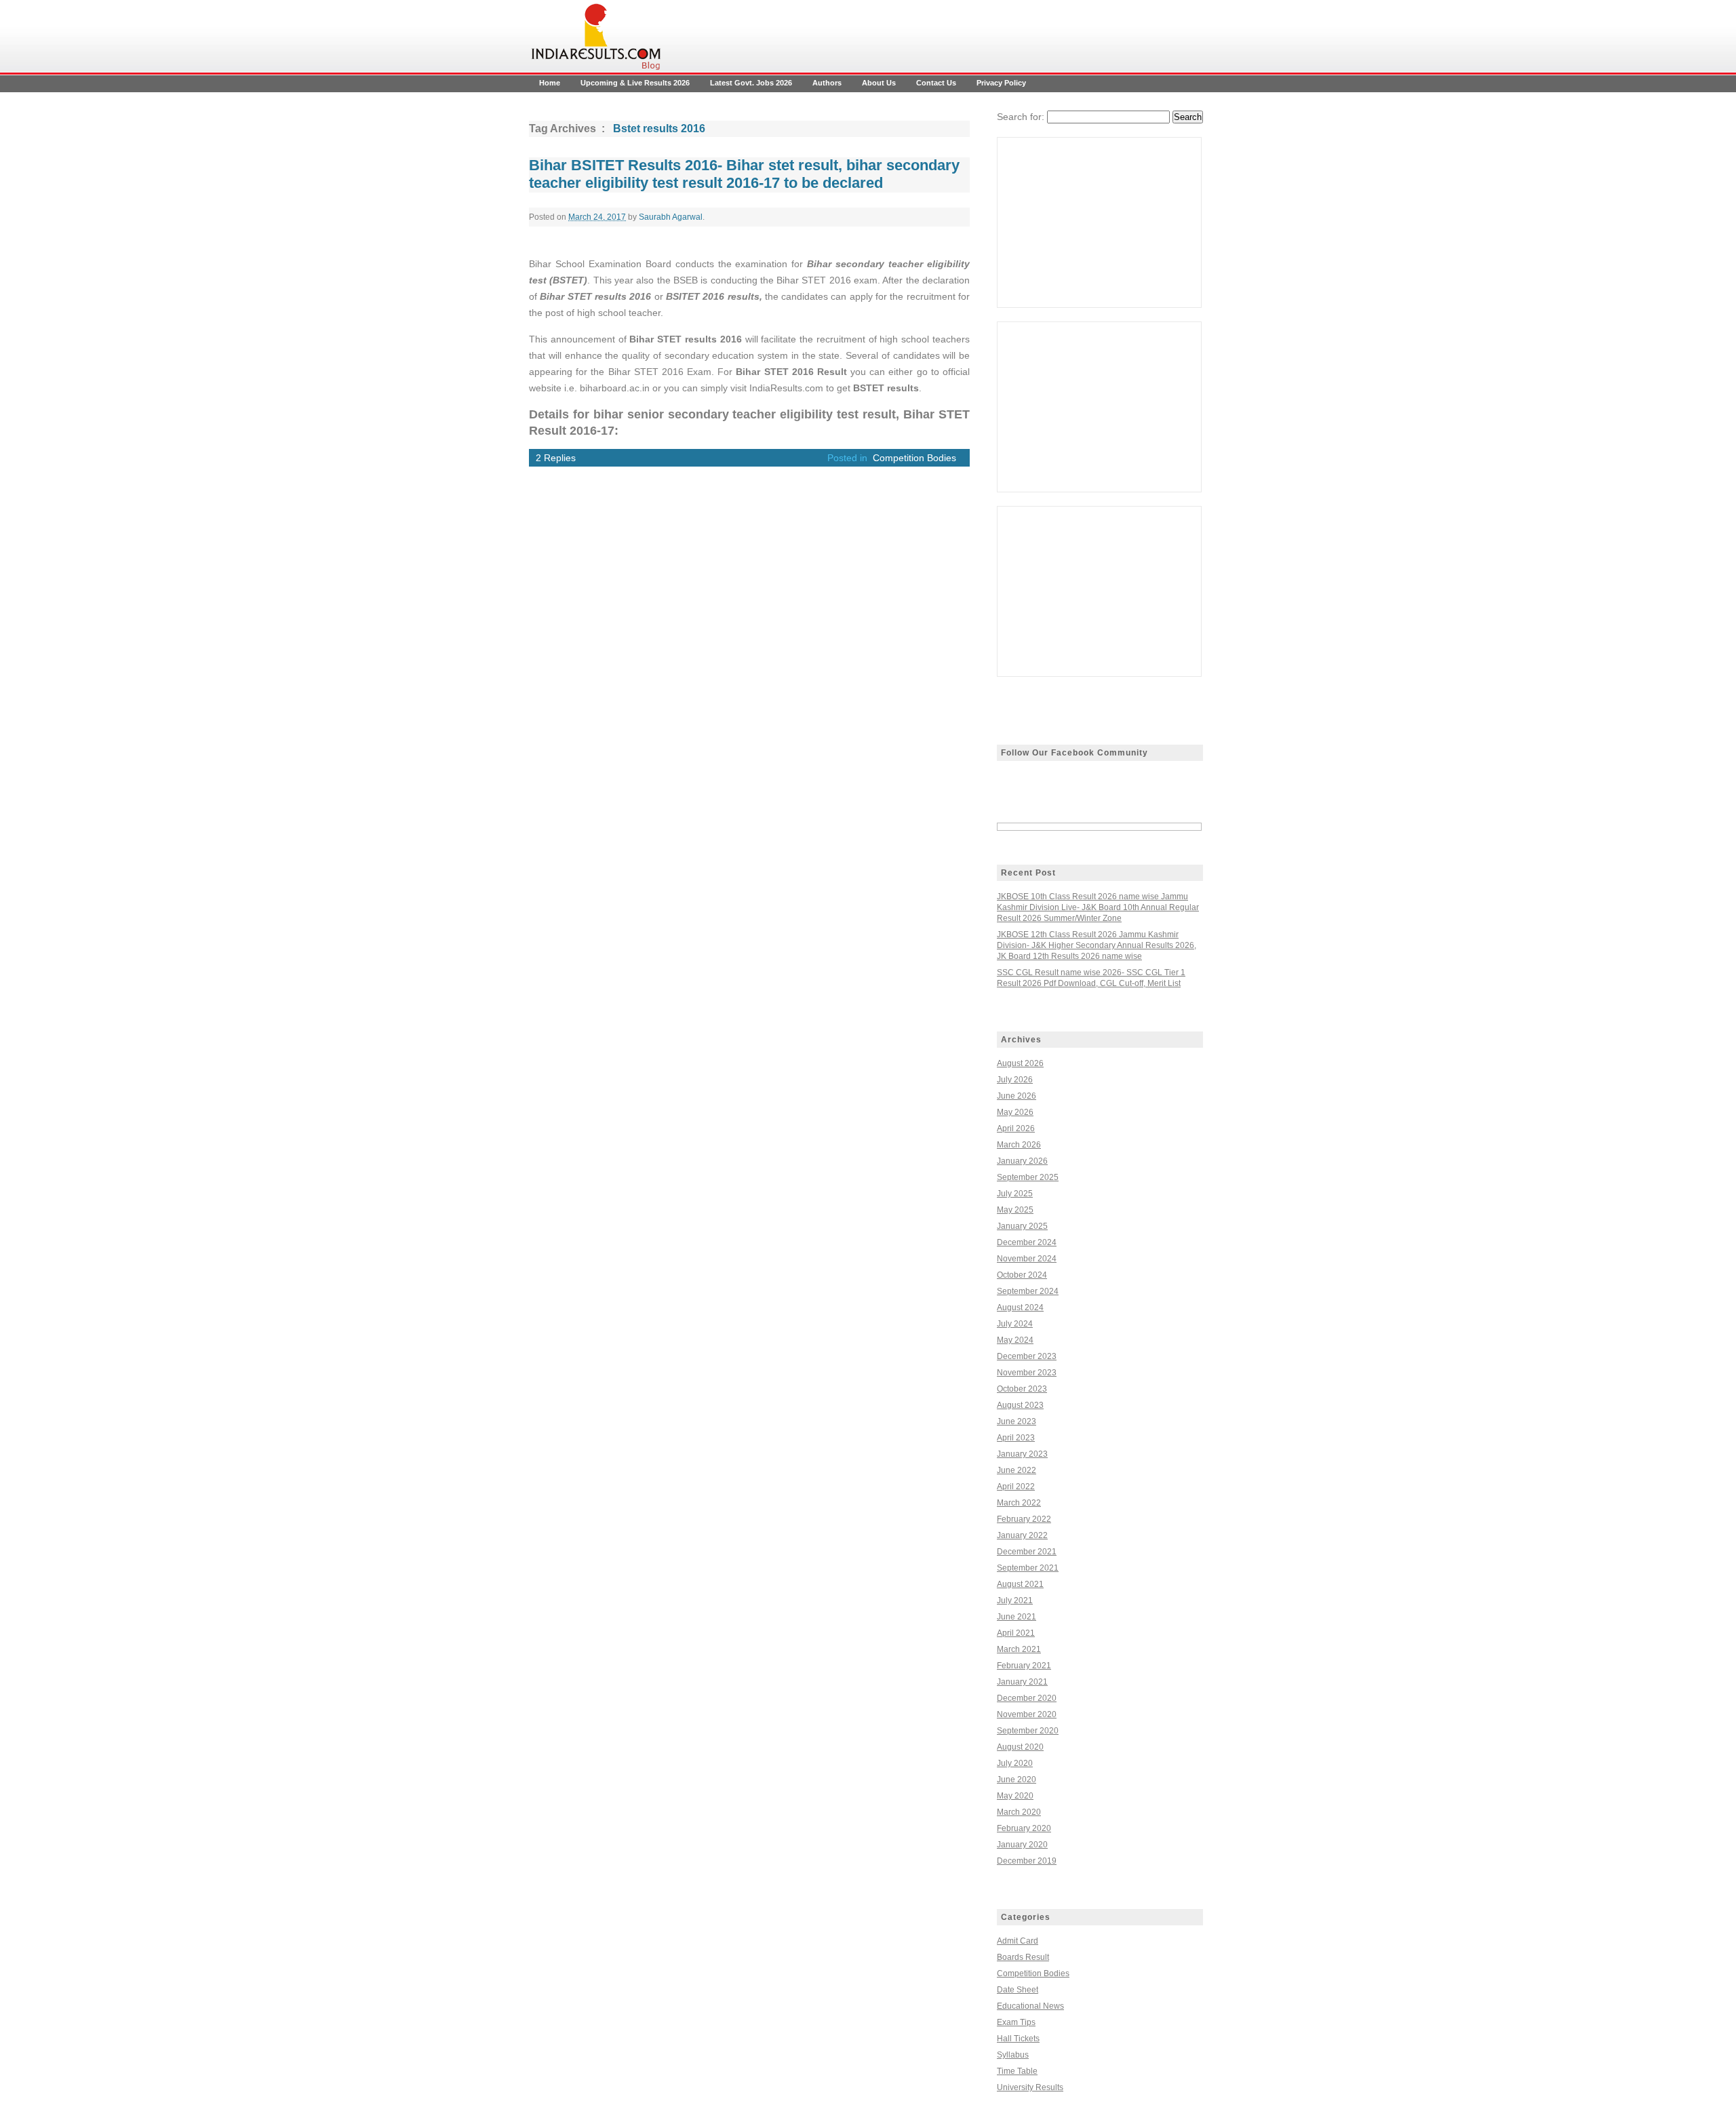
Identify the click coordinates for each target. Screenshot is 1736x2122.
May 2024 (1015, 1340)
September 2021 (1028, 1568)
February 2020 (1024, 1828)
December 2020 (1027, 1698)
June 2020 (1017, 1780)
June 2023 (1017, 1421)
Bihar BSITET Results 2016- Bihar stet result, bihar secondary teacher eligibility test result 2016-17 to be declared (744, 174)
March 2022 (1019, 1503)
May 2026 (1015, 1112)
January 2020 (1022, 1845)
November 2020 (1027, 1714)
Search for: (1021, 117)
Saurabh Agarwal (671, 217)
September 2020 (1028, 1731)
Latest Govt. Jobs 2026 (751, 83)
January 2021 (1022, 1682)
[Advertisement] (1099, 222)
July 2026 (1015, 1080)
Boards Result (1023, 1957)
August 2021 (1020, 1584)
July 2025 (1015, 1194)
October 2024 (1022, 1275)
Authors (827, 83)
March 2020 (1019, 1812)
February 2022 (1024, 1519)
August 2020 (1020, 1747)
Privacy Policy (1001, 83)
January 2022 (1022, 1535)
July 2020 (1015, 1763)
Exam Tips (1016, 2022)
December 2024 (1027, 1242)
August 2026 (1020, 1063)
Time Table (1017, 2071)
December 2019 (1027, 1861)
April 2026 (1016, 1128)
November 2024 (1027, 1259)
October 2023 (1022, 1389)
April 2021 (1016, 1633)
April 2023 (1016, 1438)
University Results (1030, 2087)
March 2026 (1019, 1145)
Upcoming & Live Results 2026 (635, 83)
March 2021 (1019, 1649)
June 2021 (1017, 1617)
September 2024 (1028, 1291)
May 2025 (1015, 1210)
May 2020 (1015, 1796)
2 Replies (556, 458)
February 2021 (1024, 1666)
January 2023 (1022, 1454)
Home (550, 83)
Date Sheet (1018, 1990)
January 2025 (1022, 1226)
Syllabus (1013, 2055)
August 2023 (1020, 1405)
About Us (879, 83)
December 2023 (1027, 1356)
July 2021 (1015, 1600)
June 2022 (1017, 1470)
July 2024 (1015, 1324)
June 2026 (1017, 1096)
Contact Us (936, 83)
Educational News (1030, 2006)
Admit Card (1018, 1941)
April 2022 (1016, 1487)
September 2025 (1028, 1177)
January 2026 (1022, 1161)
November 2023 (1027, 1373)
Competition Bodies (914, 458)
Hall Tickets (1018, 2039)
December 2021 (1027, 1552)
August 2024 (1020, 1308)
